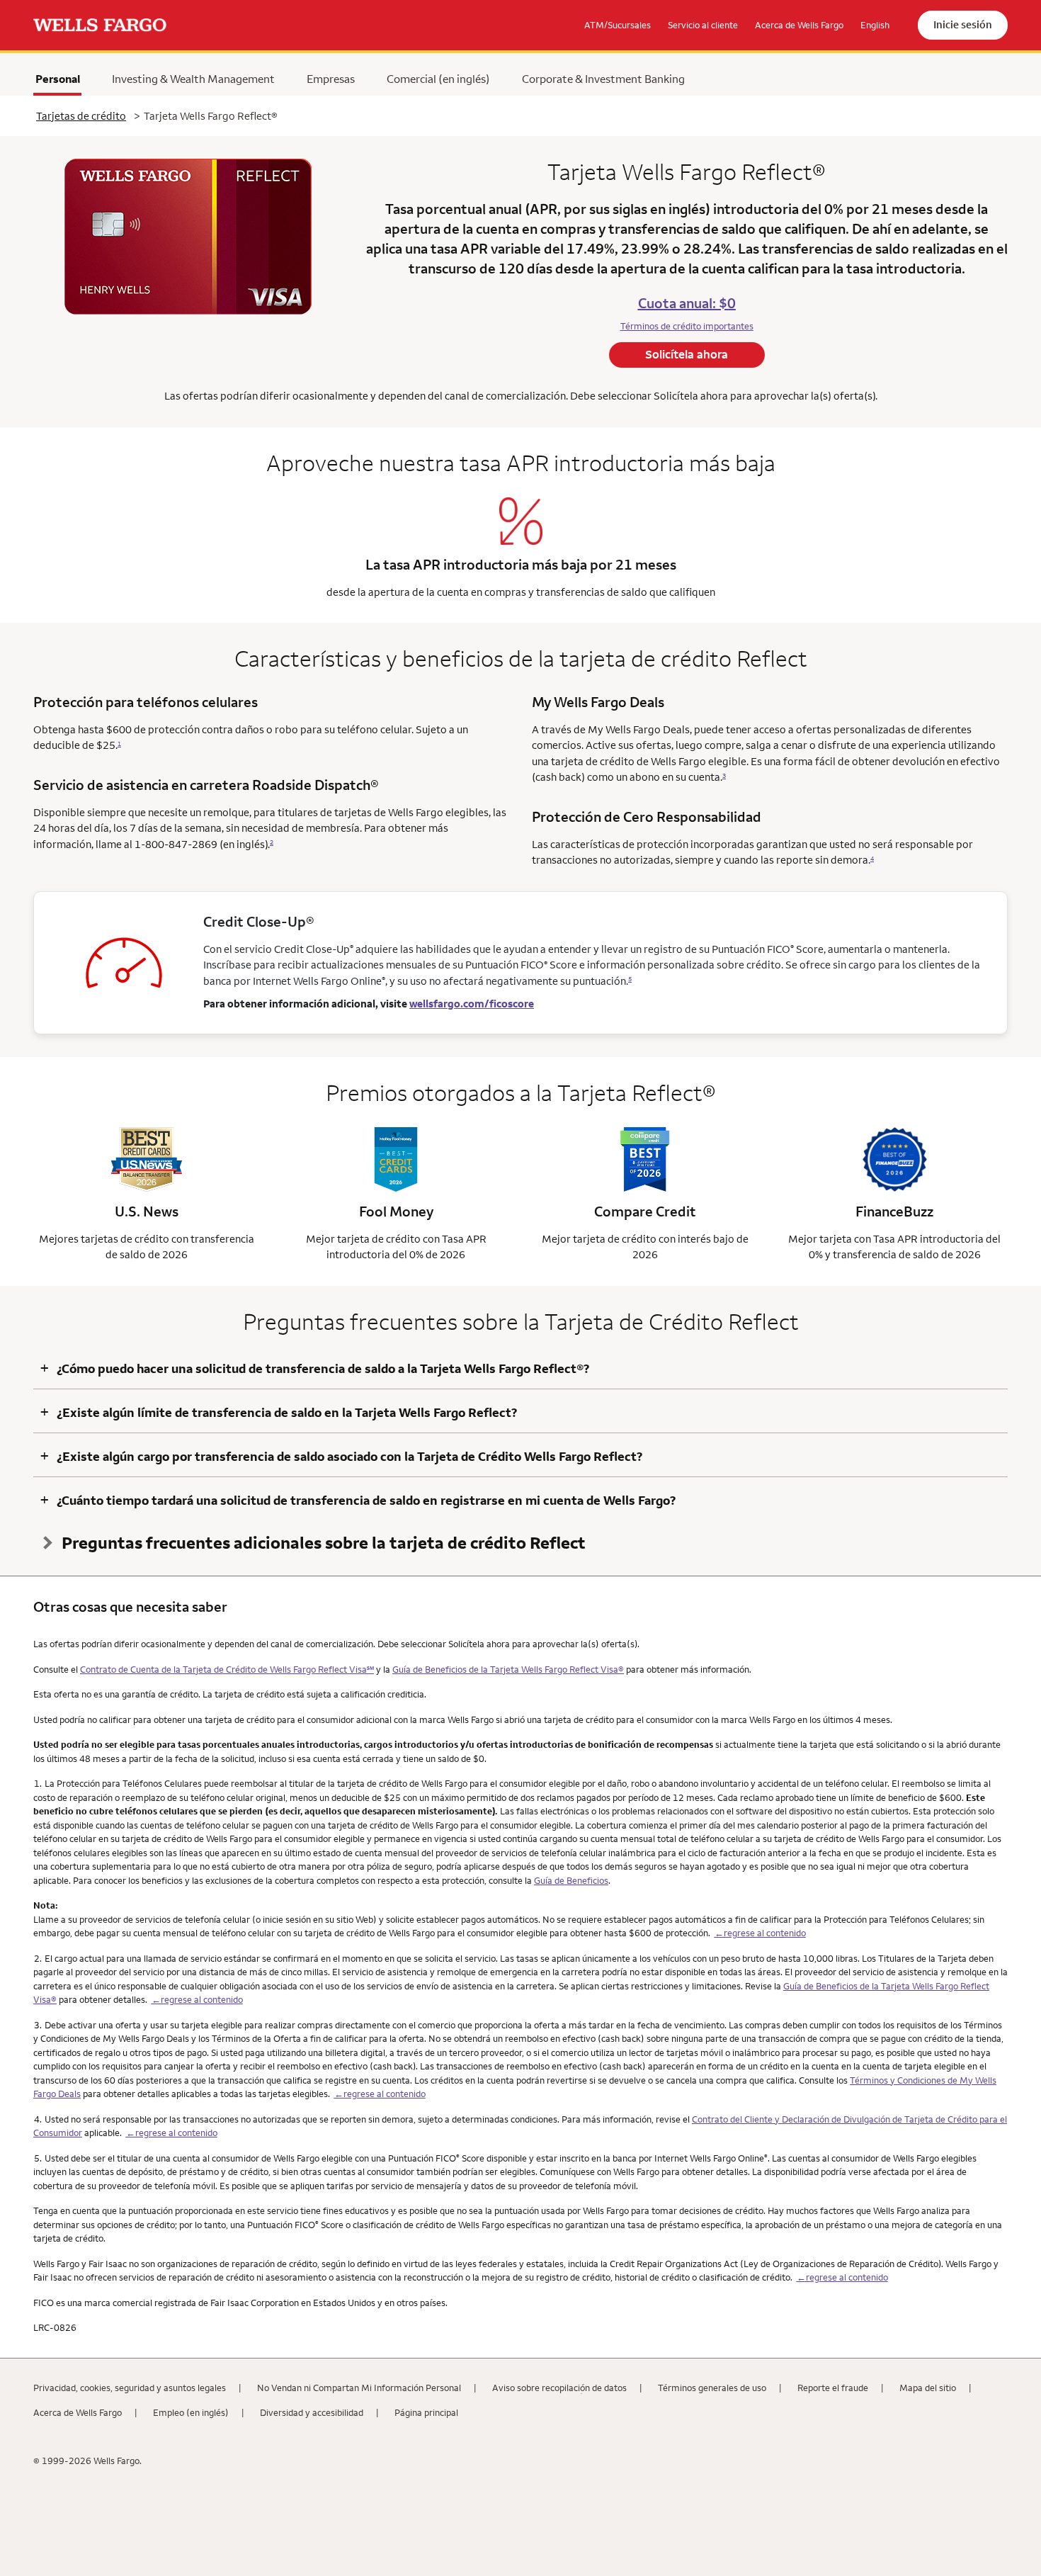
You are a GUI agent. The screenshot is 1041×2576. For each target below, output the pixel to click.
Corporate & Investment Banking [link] (603, 79)
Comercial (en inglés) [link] (438, 79)
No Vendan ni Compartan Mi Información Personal (359, 2388)
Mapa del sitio (928, 2388)
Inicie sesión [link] (963, 24)
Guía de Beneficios (571, 1880)
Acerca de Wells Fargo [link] (799, 25)
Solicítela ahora (687, 354)
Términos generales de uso (712, 2388)
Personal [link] (58, 79)
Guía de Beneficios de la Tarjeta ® (508, 1669)
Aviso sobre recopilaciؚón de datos (559, 2388)
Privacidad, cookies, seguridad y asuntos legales (130, 2388)
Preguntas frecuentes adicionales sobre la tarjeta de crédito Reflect (324, 1542)
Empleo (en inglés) (191, 2412)
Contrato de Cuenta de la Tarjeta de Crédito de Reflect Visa (227, 1669)
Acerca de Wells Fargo (78, 2412)
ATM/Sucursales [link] (618, 25)
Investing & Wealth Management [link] (193, 79)
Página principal (426, 2412)
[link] (100, 26)
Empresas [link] (331, 79)
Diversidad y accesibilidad (312, 2412)
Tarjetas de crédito (81, 116)
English (875, 25)
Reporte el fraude (833, 2388)
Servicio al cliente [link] (703, 25)
